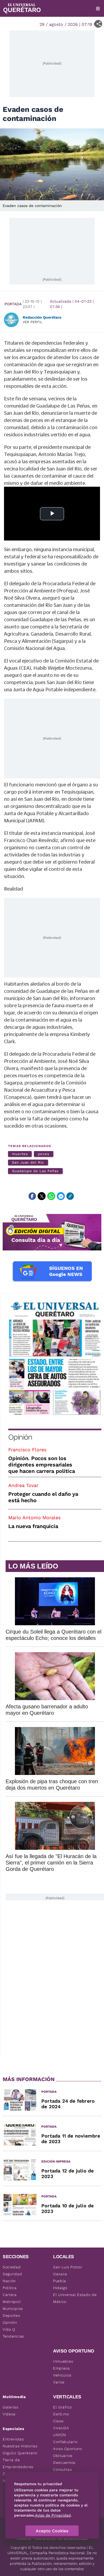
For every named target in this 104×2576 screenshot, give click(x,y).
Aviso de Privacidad (53, 2515)
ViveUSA (61, 2428)
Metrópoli (12, 2302)
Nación (9, 2281)
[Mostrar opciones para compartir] (98, 24)
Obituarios (63, 2456)
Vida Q (9, 2329)
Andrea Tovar (23, 1485)
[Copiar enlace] (70, 1196)
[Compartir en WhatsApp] (51, 1196)
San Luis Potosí (68, 2267)
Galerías (11, 2407)
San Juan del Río (28, 1162)
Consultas (62, 2469)
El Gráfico (63, 2407)
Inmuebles (63, 2361)
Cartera (10, 2295)
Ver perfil (33, 322)
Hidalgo (60, 2288)
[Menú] (98, 9)
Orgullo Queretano (20, 2453)
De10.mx (61, 2414)
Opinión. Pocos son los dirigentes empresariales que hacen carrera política (42, 1465)
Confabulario (65, 2442)
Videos (9, 2414)
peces (44, 1154)
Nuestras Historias (20, 2446)
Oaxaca (60, 2274)
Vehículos (62, 2375)
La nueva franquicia (33, 1526)
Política (10, 2288)
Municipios (13, 2309)
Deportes (11, 2315)
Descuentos (64, 2463)
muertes (20, 1154)
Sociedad (12, 2267)
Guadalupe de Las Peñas (35, 1171)
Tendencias (13, 2336)
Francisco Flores (27, 1450)
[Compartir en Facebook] (32, 1196)
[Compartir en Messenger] (61, 1196)
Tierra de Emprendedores (18, 2463)
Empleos (61, 2368)
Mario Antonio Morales (34, 1517)
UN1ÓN (60, 2435)
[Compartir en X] (42, 1196)
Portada (13, 304)
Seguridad (12, 2274)
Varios (59, 2382)
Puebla (60, 2281)
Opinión (20, 1437)
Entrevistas (13, 2439)
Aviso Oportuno (68, 2449)
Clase (58, 2421)
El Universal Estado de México (75, 2298)
